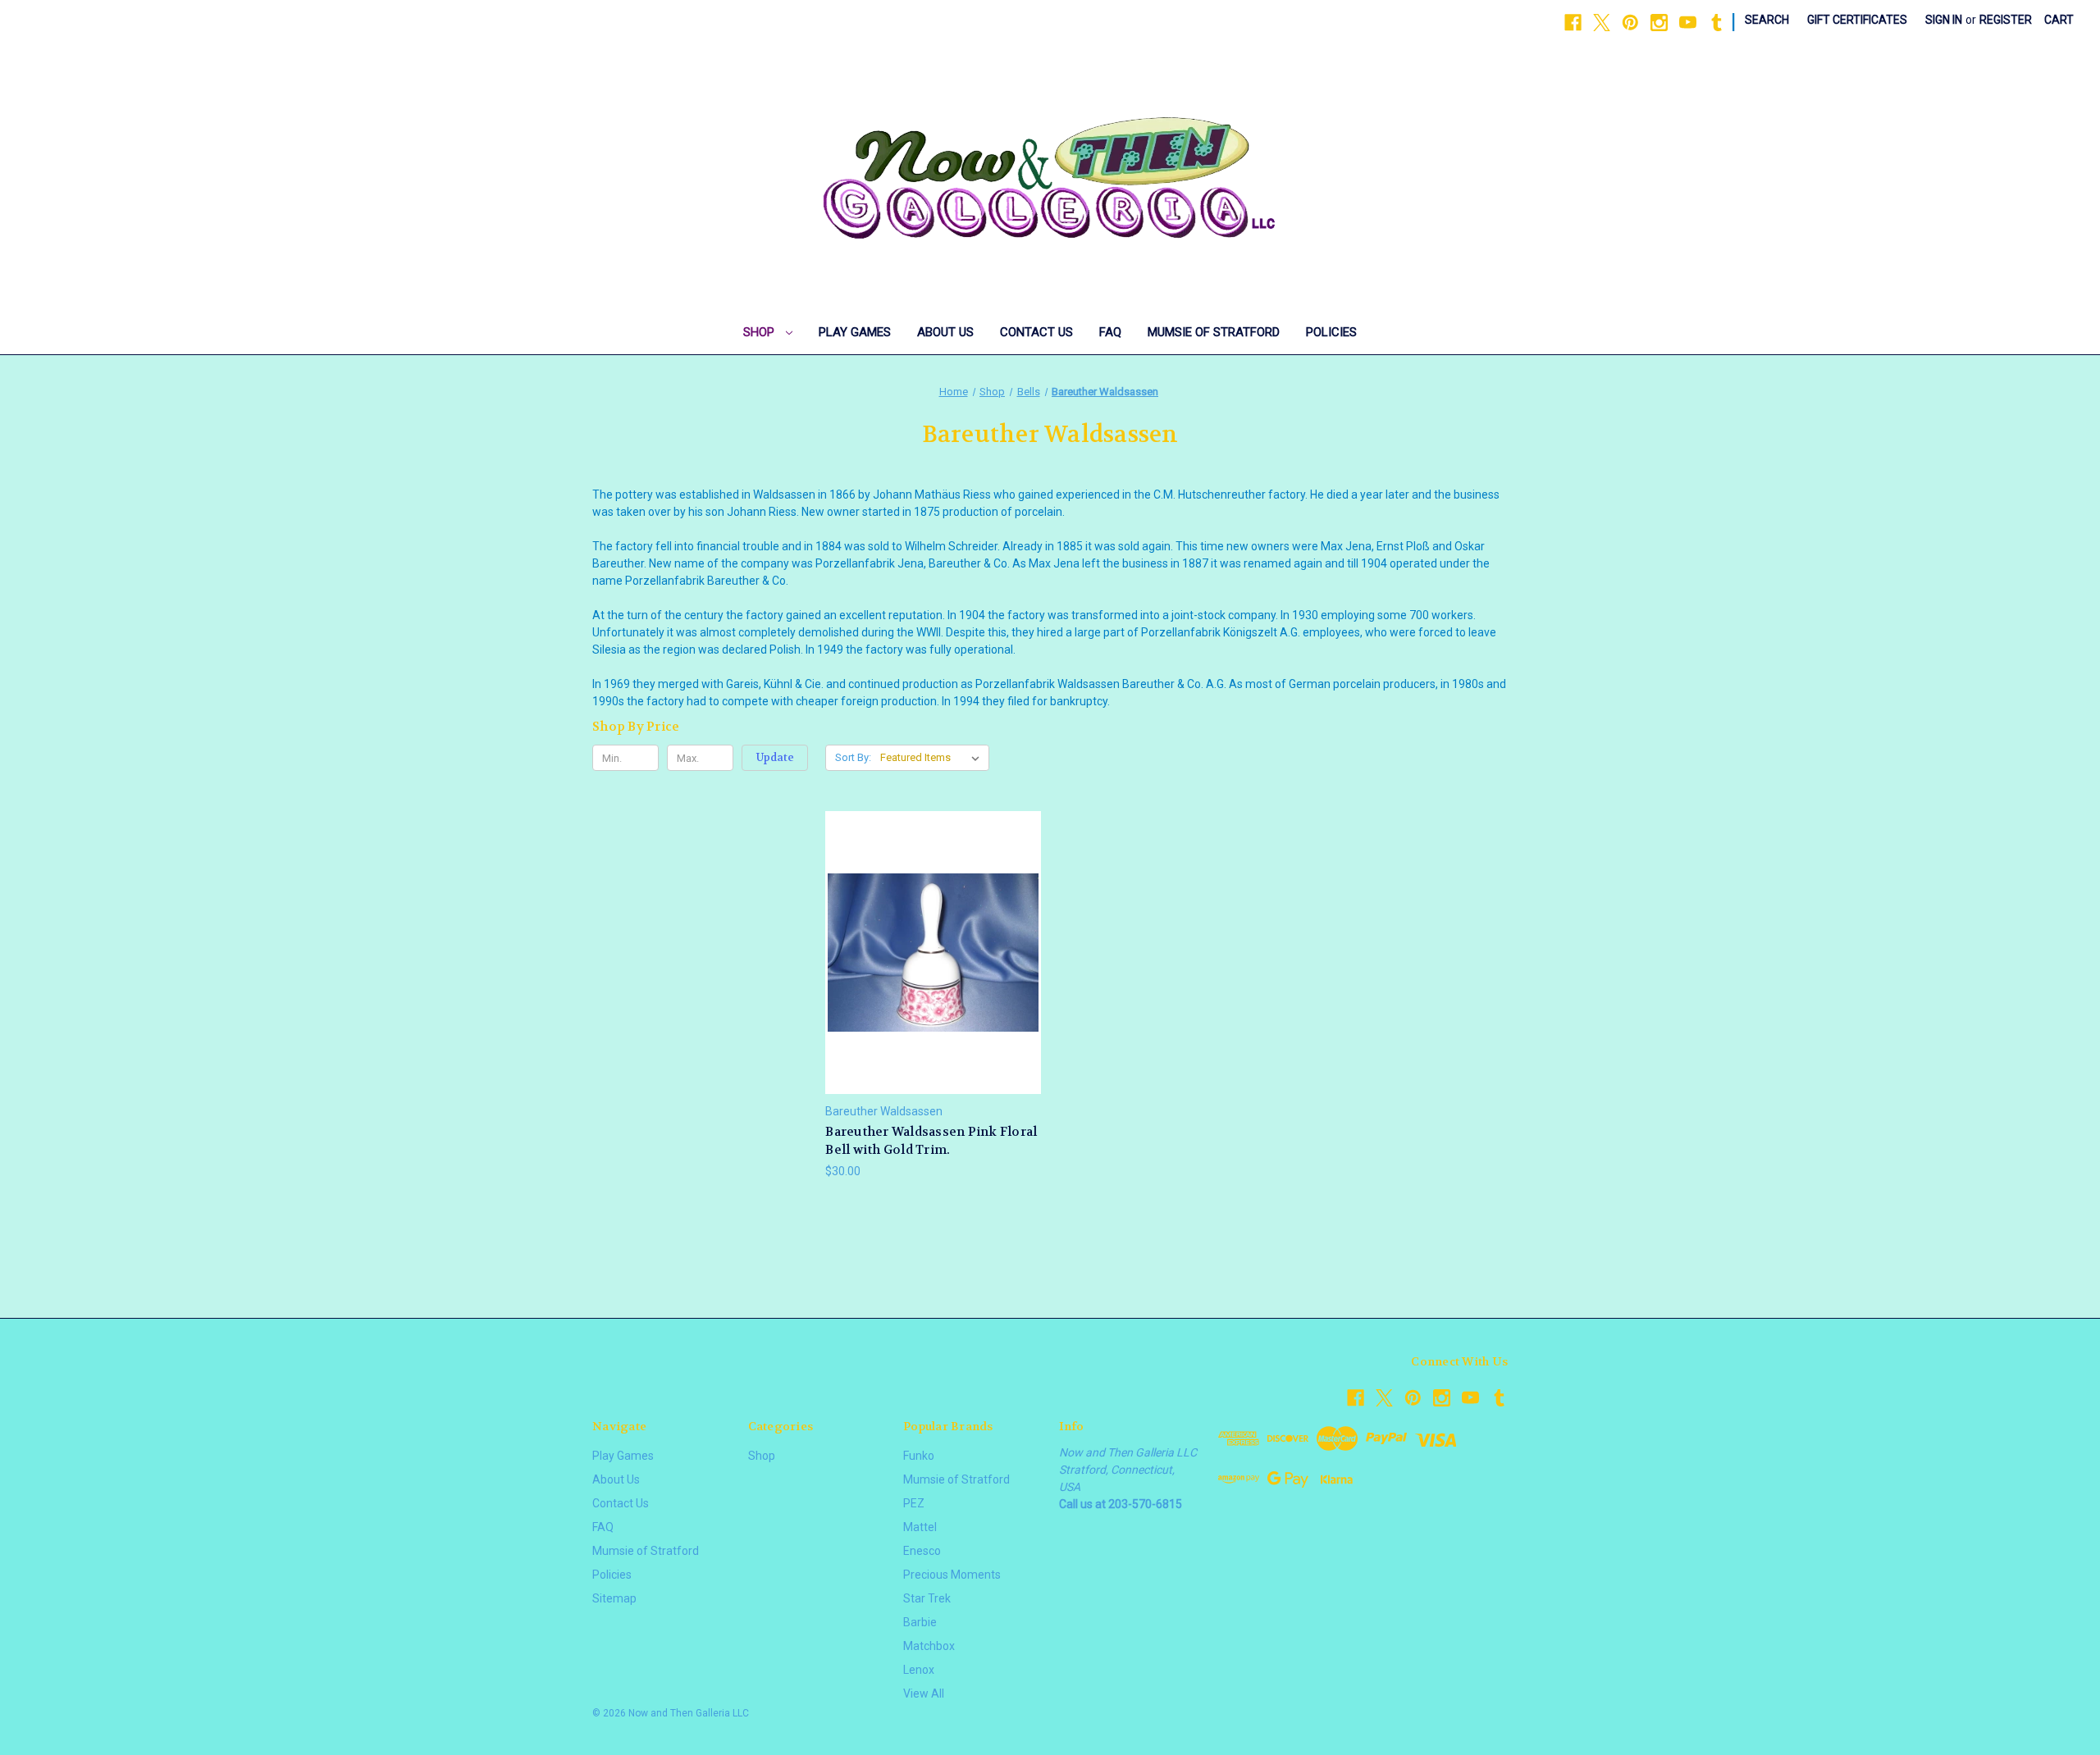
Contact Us (1036, 332)
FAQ (1110, 332)
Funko (919, 1456)
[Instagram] (1659, 23)
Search (1767, 20)
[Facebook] (1573, 23)
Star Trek (927, 1598)
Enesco (922, 1551)
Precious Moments (952, 1575)
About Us (945, 332)
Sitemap (614, 1598)
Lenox (919, 1670)
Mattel (920, 1527)
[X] (1602, 23)
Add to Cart (934, 981)
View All (924, 1693)
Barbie (920, 1622)
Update (775, 757)
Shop (760, 332)
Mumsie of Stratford (1214, 332)
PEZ (914, 1503)
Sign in (1944, 20)
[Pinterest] (1630, 23)
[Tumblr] (1717, 23)
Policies (1331, 332)
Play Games (855, 332)
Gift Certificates (1857, 20)
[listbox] (933, 758)
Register (2006, 20)
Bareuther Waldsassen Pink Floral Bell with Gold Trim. (931, 1141)
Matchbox (929, 1646)
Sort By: (853, 757)
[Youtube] (1688, 23)
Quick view (931, 922)
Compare (928, 953)
